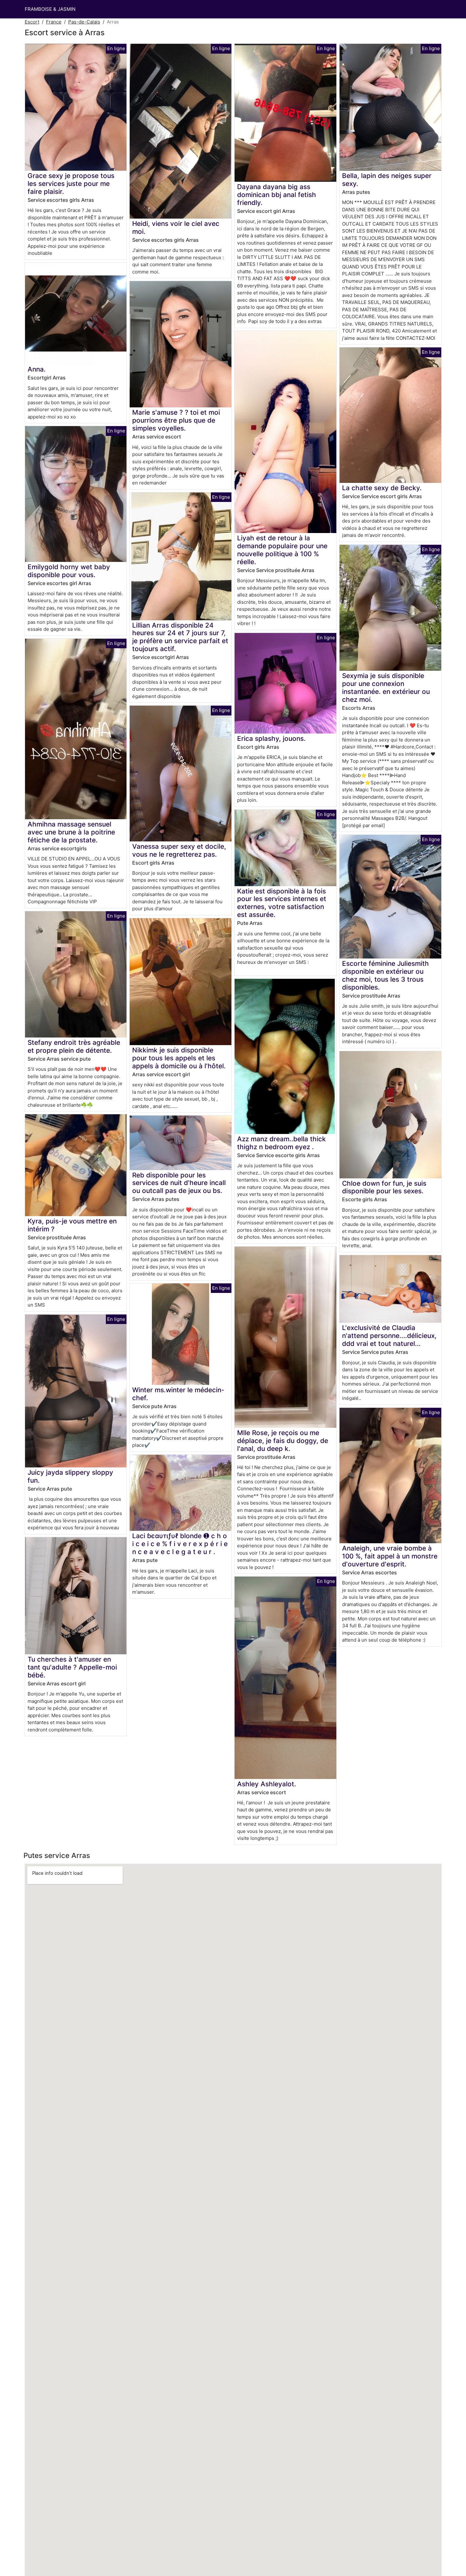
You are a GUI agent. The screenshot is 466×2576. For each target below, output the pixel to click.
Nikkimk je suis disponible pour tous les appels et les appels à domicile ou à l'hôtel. (179, 1058)
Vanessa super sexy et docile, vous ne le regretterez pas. (179, 850)
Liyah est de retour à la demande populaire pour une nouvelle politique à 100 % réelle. (282, 550)
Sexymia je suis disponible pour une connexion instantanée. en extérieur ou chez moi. (386, 688)
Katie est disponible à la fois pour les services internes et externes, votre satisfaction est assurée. (282, 903)
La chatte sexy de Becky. (382, 488)
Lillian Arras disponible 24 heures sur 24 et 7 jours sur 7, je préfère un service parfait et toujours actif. (180, 637)
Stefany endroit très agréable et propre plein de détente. (74, 1046)
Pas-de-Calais (84, 22)
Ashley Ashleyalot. (267, 1784)
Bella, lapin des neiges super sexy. (387, 180)
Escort (32, 22)
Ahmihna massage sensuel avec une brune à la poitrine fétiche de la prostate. (71, 832)
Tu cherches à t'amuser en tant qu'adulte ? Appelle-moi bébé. (72, 1667)
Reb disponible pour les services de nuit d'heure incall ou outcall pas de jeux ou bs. (179, 1183)
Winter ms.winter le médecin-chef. (178, 1394)
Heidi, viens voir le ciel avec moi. (176, 227)
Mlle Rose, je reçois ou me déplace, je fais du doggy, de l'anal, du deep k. (283, 1441)
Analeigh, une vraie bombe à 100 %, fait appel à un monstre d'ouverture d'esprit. (390, 1556)
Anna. (37, 369)
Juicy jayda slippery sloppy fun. (70, 1476)
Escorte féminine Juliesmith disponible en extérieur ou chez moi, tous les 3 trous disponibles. (385, 975)
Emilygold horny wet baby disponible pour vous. (69, 571)
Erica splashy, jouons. (271, 738)
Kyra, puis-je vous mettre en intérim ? (72, 1225)
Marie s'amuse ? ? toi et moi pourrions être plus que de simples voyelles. (176, 420)
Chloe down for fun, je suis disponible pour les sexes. (384, 1187)
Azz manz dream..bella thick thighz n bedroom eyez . (282, 1143)
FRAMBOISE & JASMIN (50, 9)
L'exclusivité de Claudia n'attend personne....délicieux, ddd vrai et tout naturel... (389, 1336)
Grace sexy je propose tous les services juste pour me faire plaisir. (71, 184)
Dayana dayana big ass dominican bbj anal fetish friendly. (277, 195)
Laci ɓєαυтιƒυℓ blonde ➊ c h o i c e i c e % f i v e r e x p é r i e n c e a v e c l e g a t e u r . (180, 1544)
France (54, 22)
